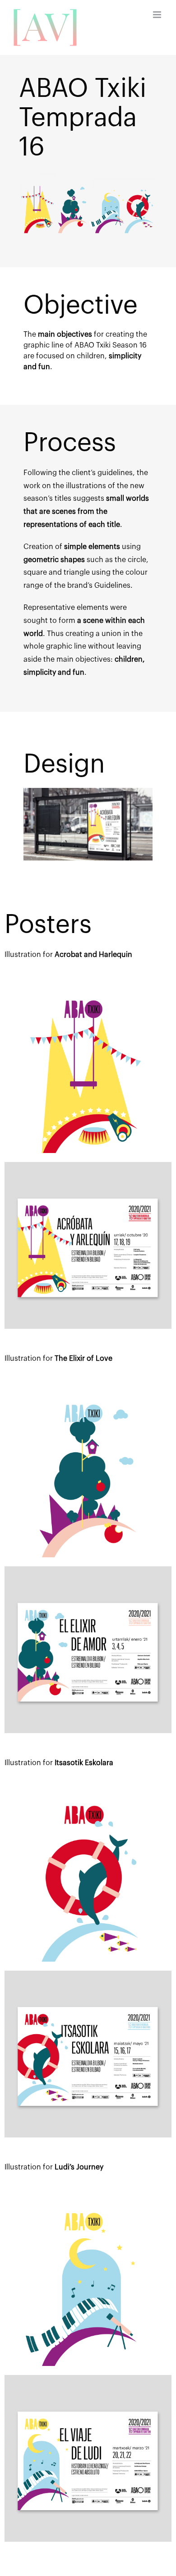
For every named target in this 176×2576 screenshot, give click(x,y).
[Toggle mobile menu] (158, 15)
